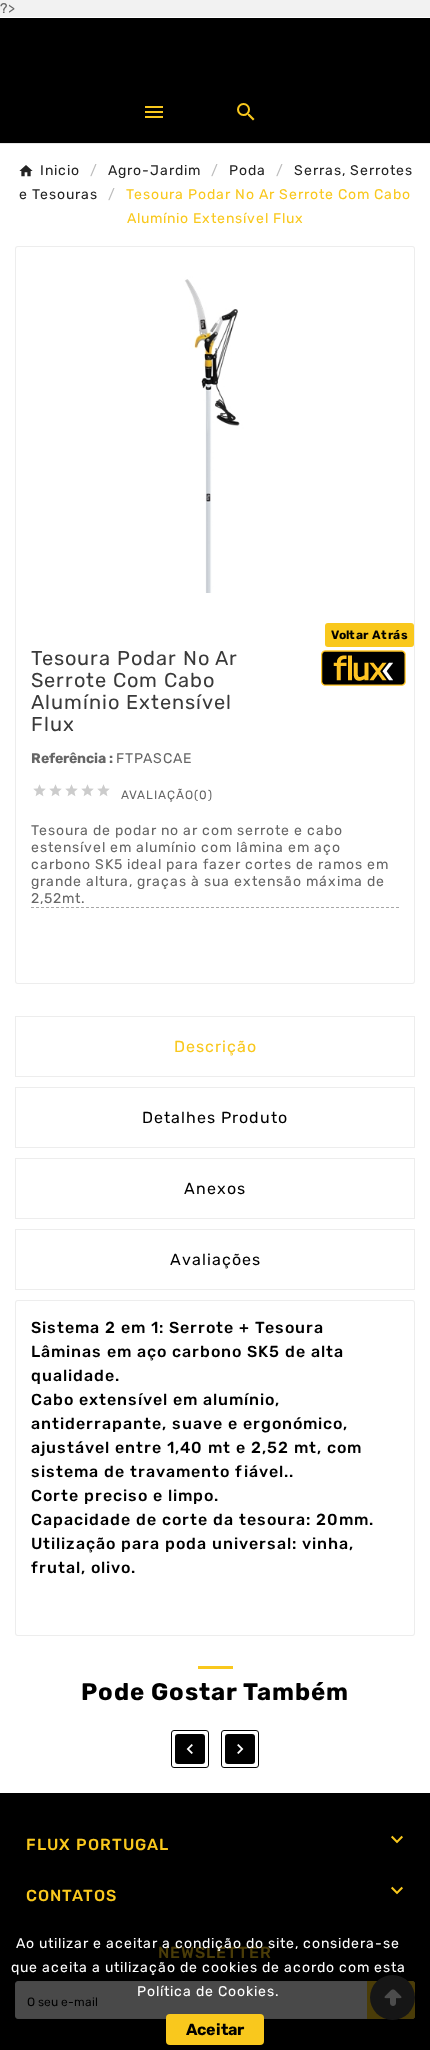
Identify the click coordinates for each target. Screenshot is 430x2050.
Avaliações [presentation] (215, 1259)
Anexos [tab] (215, 1188)
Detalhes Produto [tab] (215, 1117)
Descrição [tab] (215, 1046)
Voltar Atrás (369, 635)
